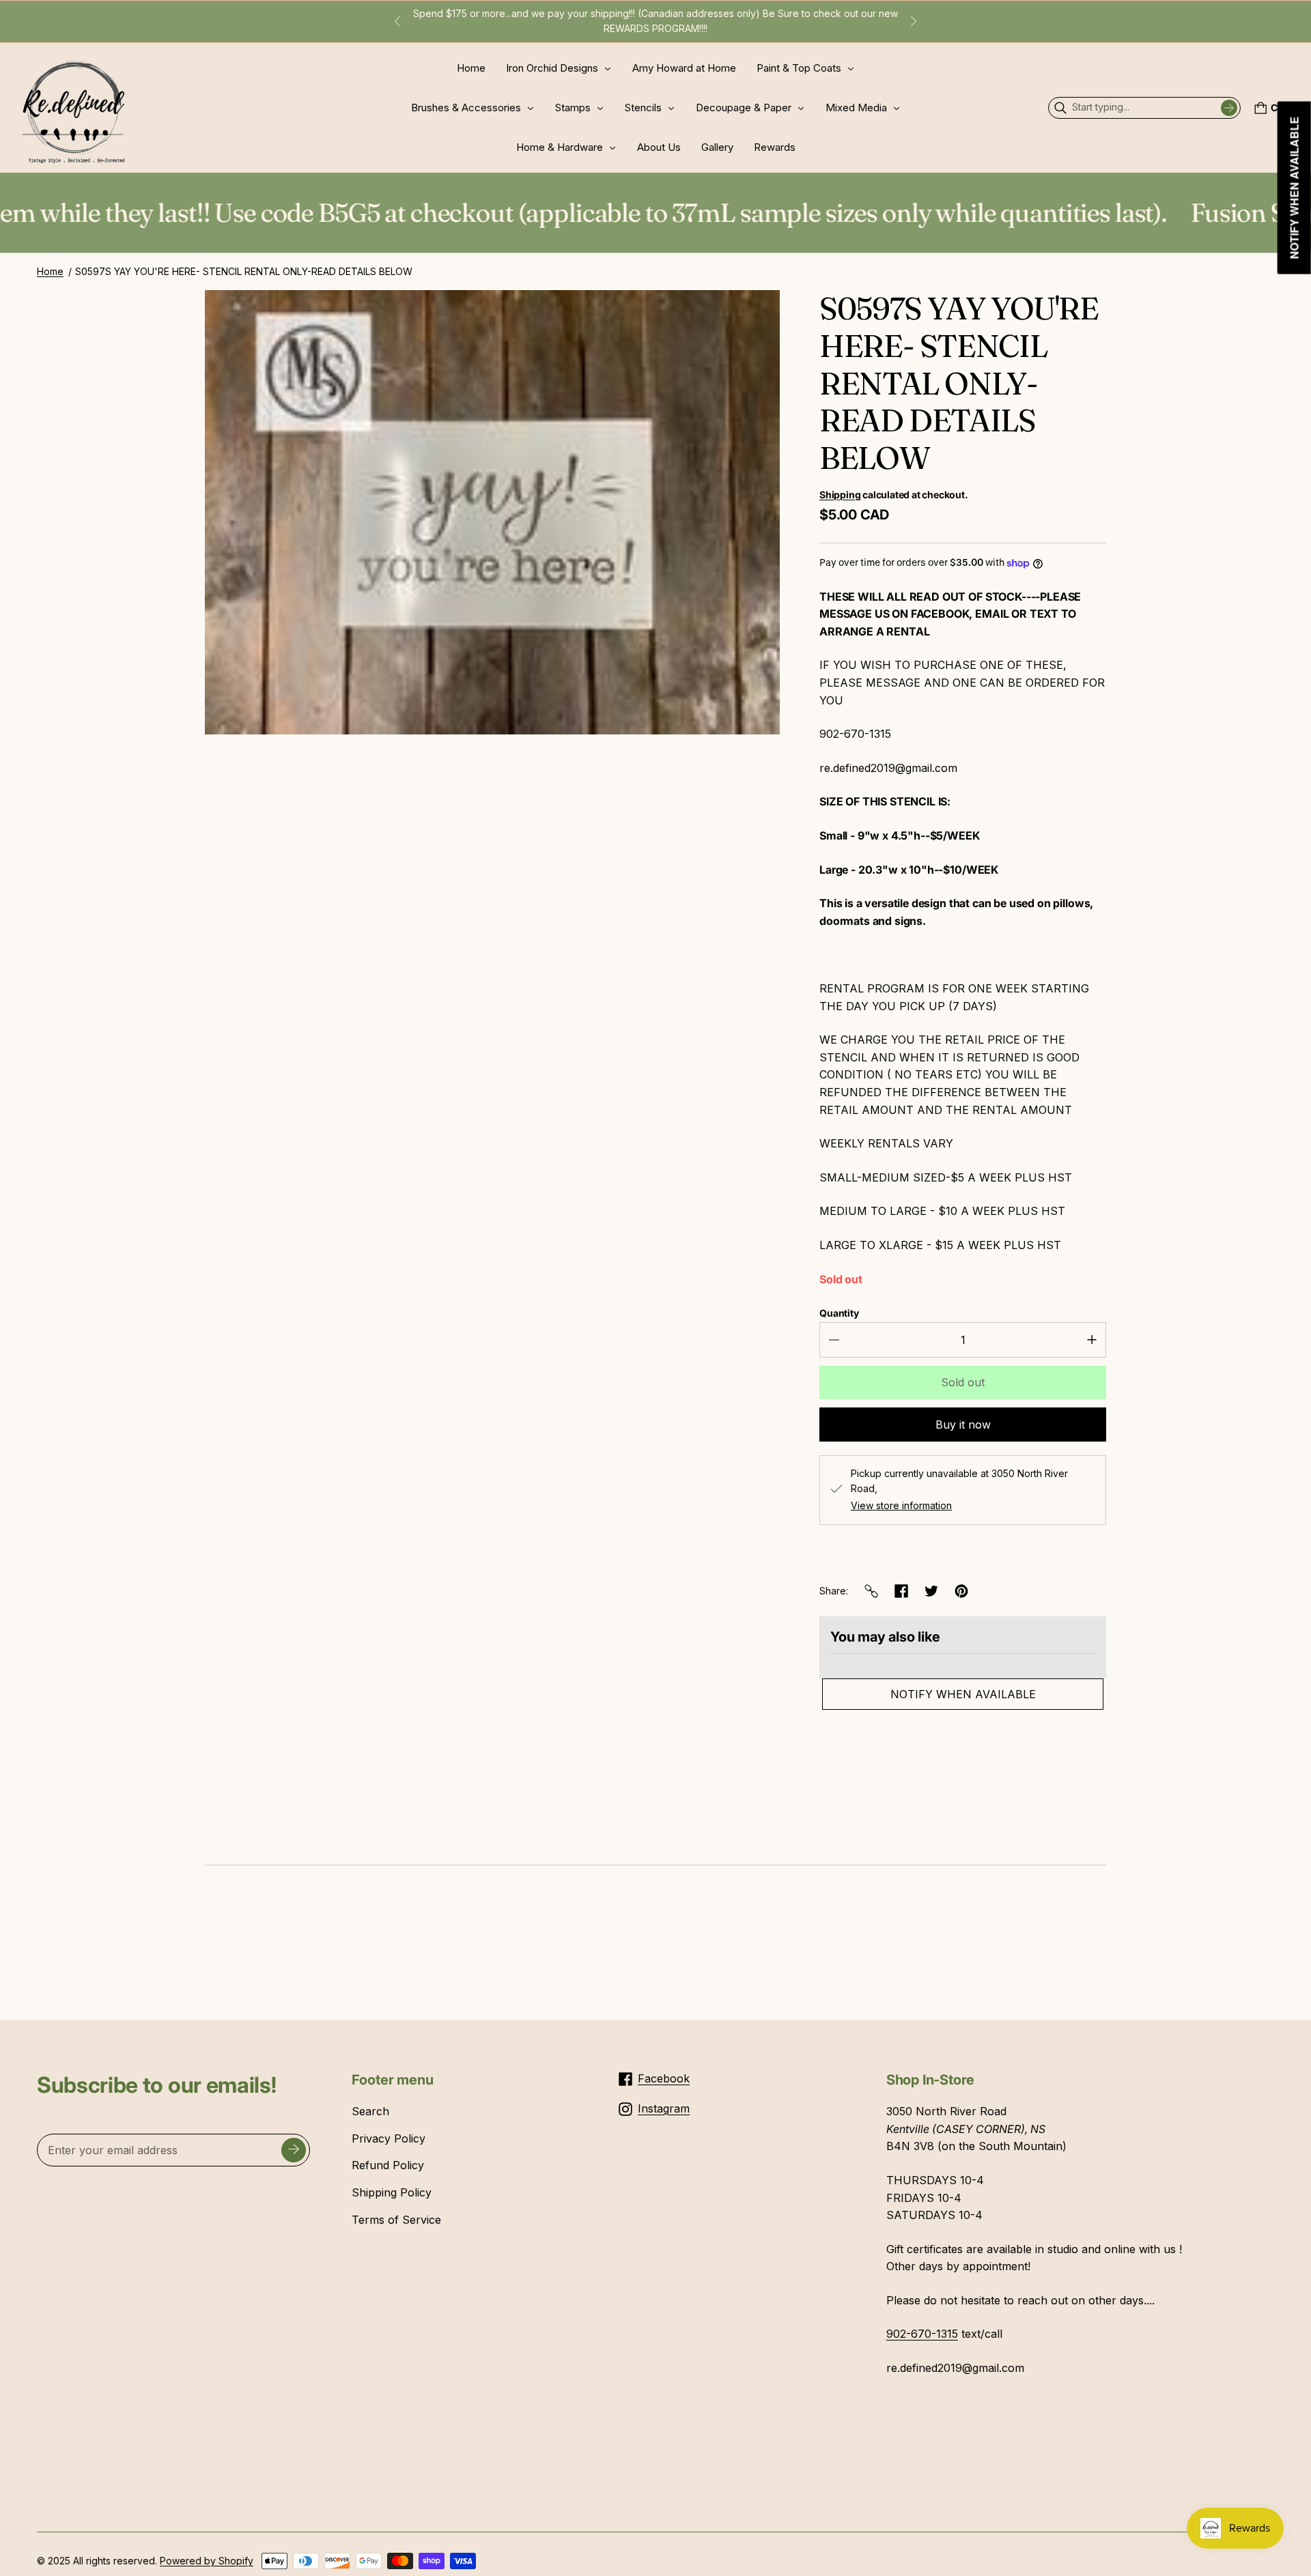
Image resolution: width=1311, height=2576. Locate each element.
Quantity (839, 1313)
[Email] (871, 1591)
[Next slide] (914, 21)
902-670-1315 (922, 2334)
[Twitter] (931, 1591)
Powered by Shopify (207, 2561)
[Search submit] (1229, 108)
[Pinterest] (961, 1591)
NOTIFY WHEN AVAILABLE (963, 1694)
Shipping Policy (392, 2192)
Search (370, 2111)
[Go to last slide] (397, 21)
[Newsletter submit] (294, 2150)
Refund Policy (388, 2165)
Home (50, 271)
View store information (901, 1506)
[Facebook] (901, 1591)
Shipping (840, 495)
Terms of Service (396, 2220)
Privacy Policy (389, 2138)
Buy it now (963, 1425)
